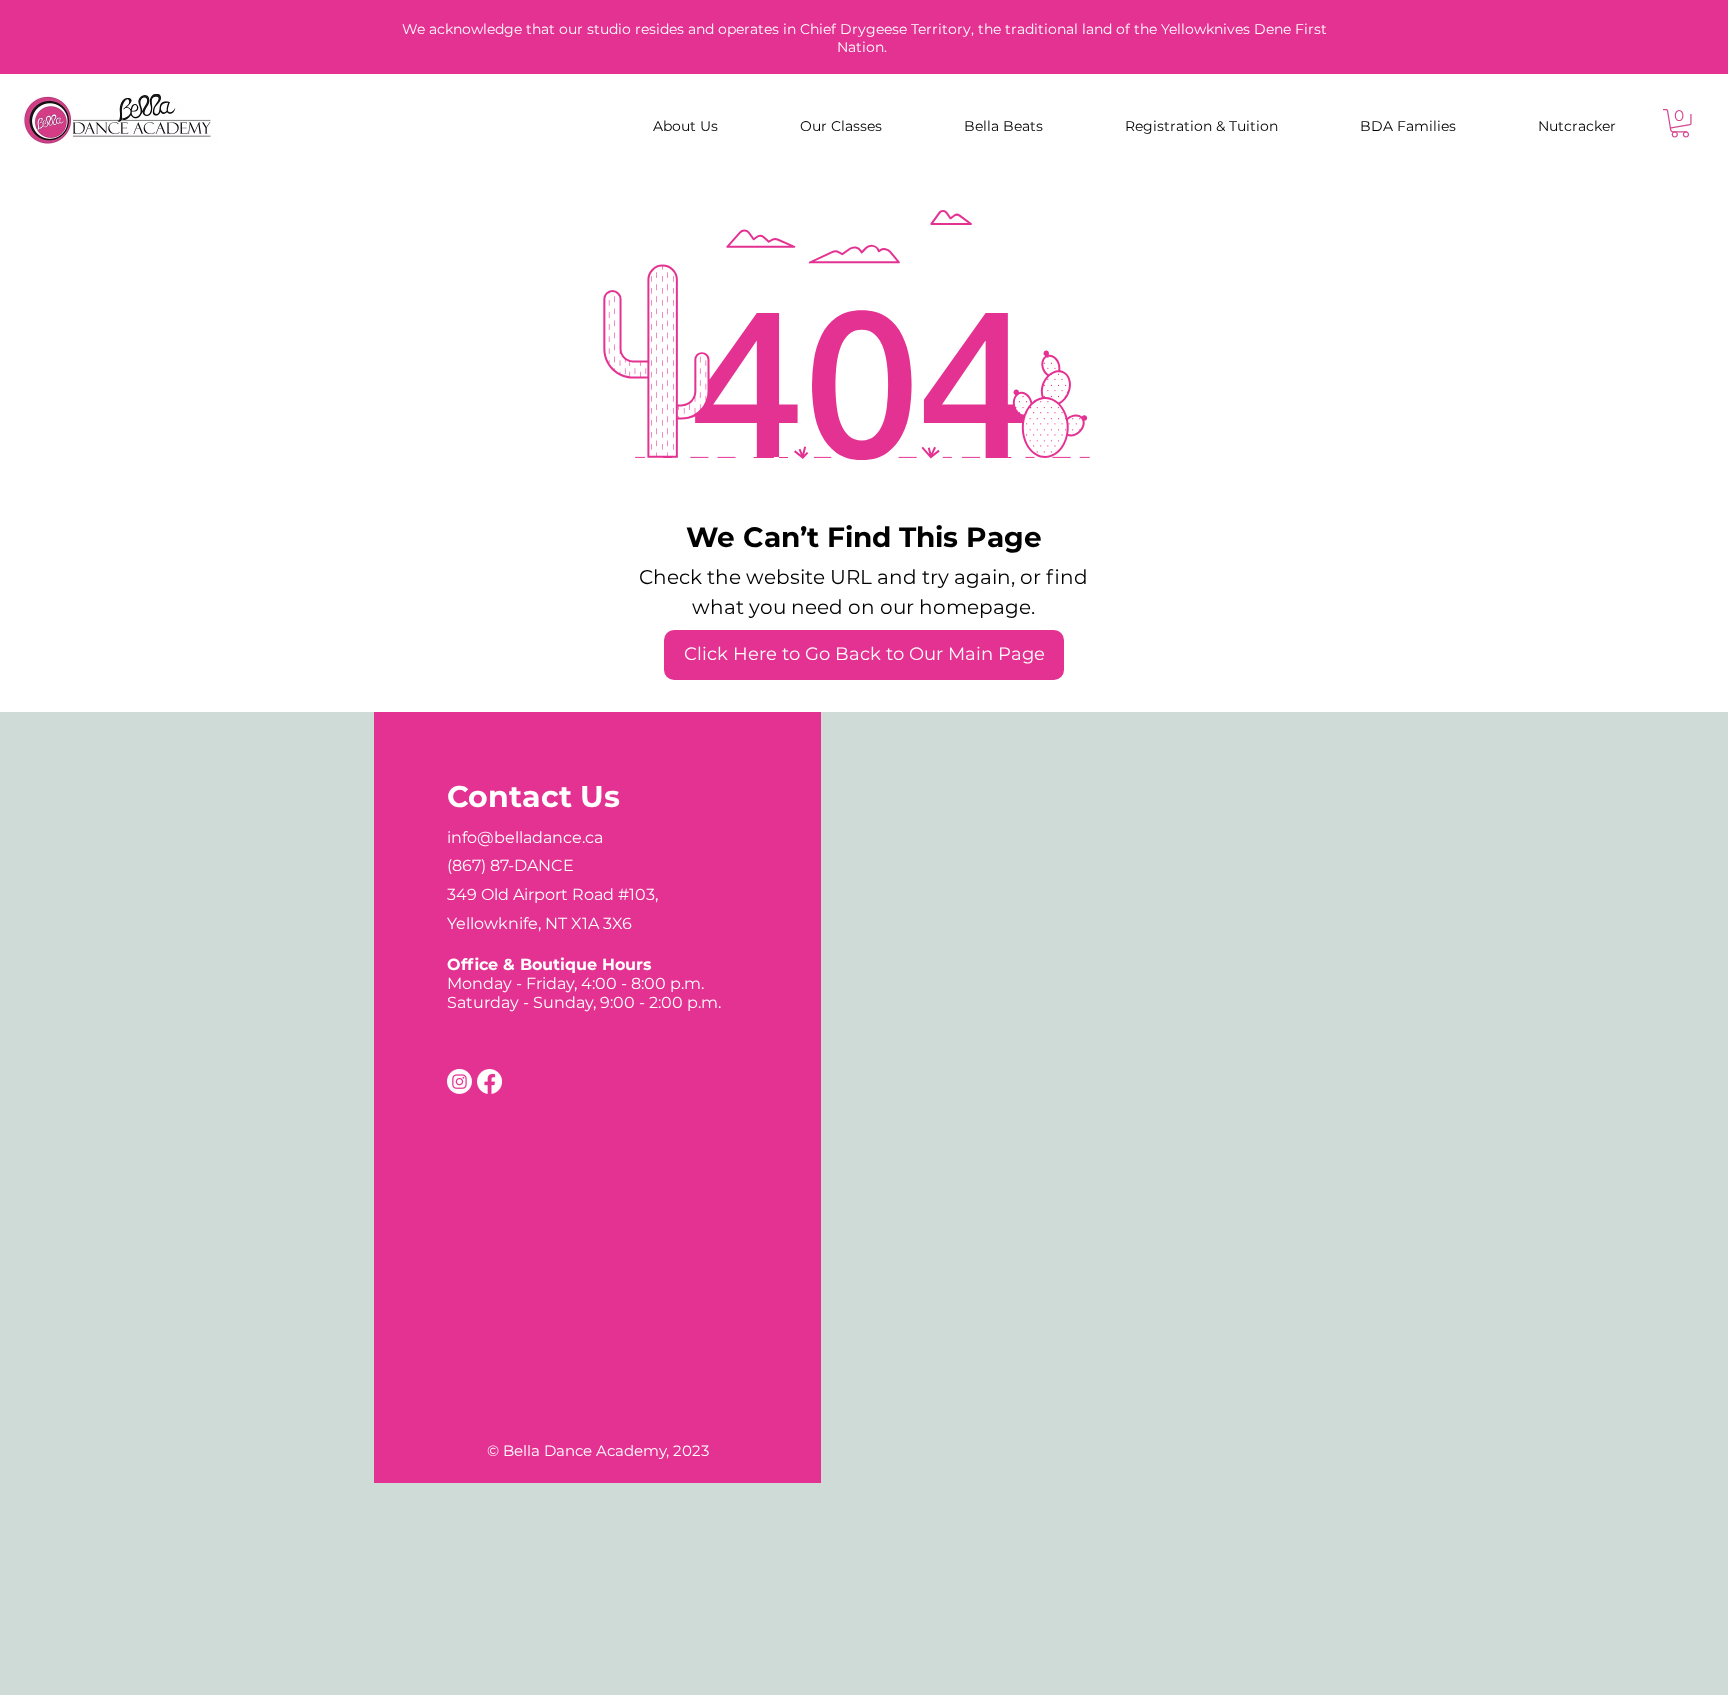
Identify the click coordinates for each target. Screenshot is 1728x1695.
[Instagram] (459, 1081)
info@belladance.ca (525, 837)
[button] (1680, 123)
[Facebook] (489, 1081)
